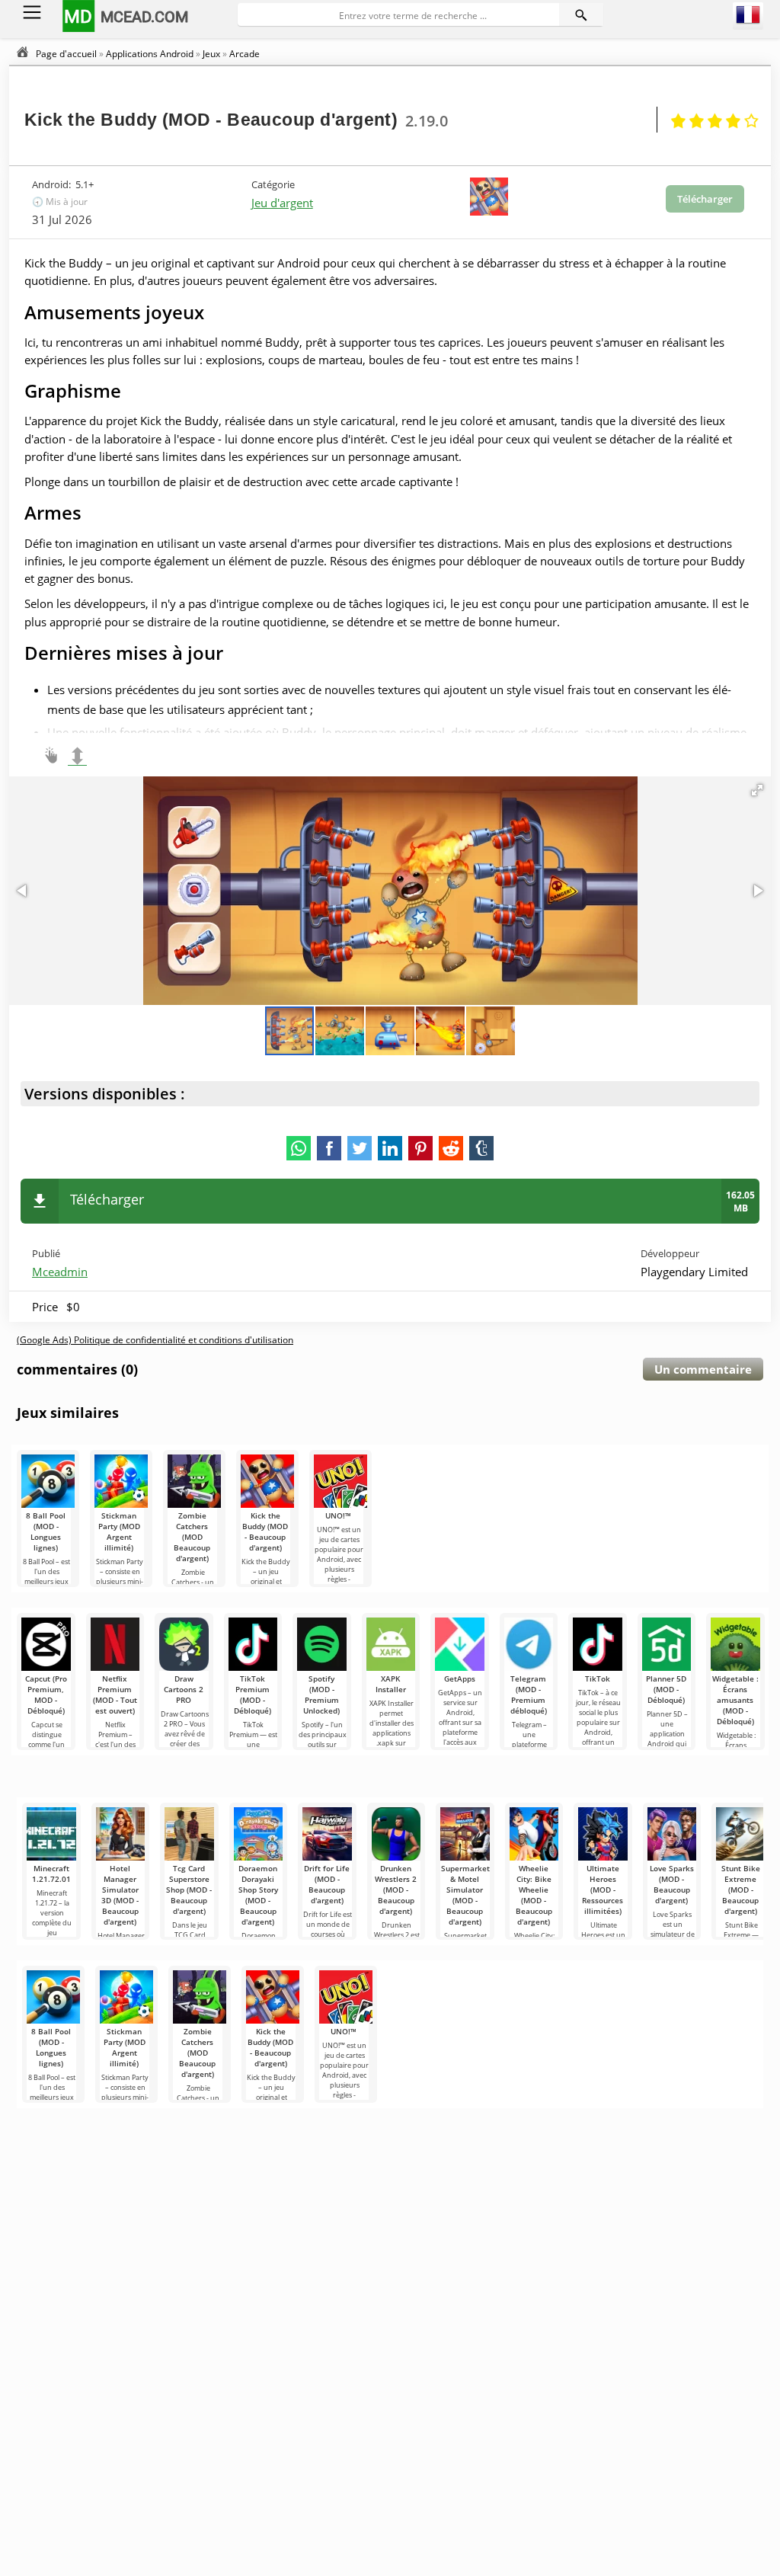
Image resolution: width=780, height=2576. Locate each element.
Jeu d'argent (282, 203)
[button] (757, 790)
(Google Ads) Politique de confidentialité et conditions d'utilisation (155, 1340)
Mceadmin (60, 1272)
